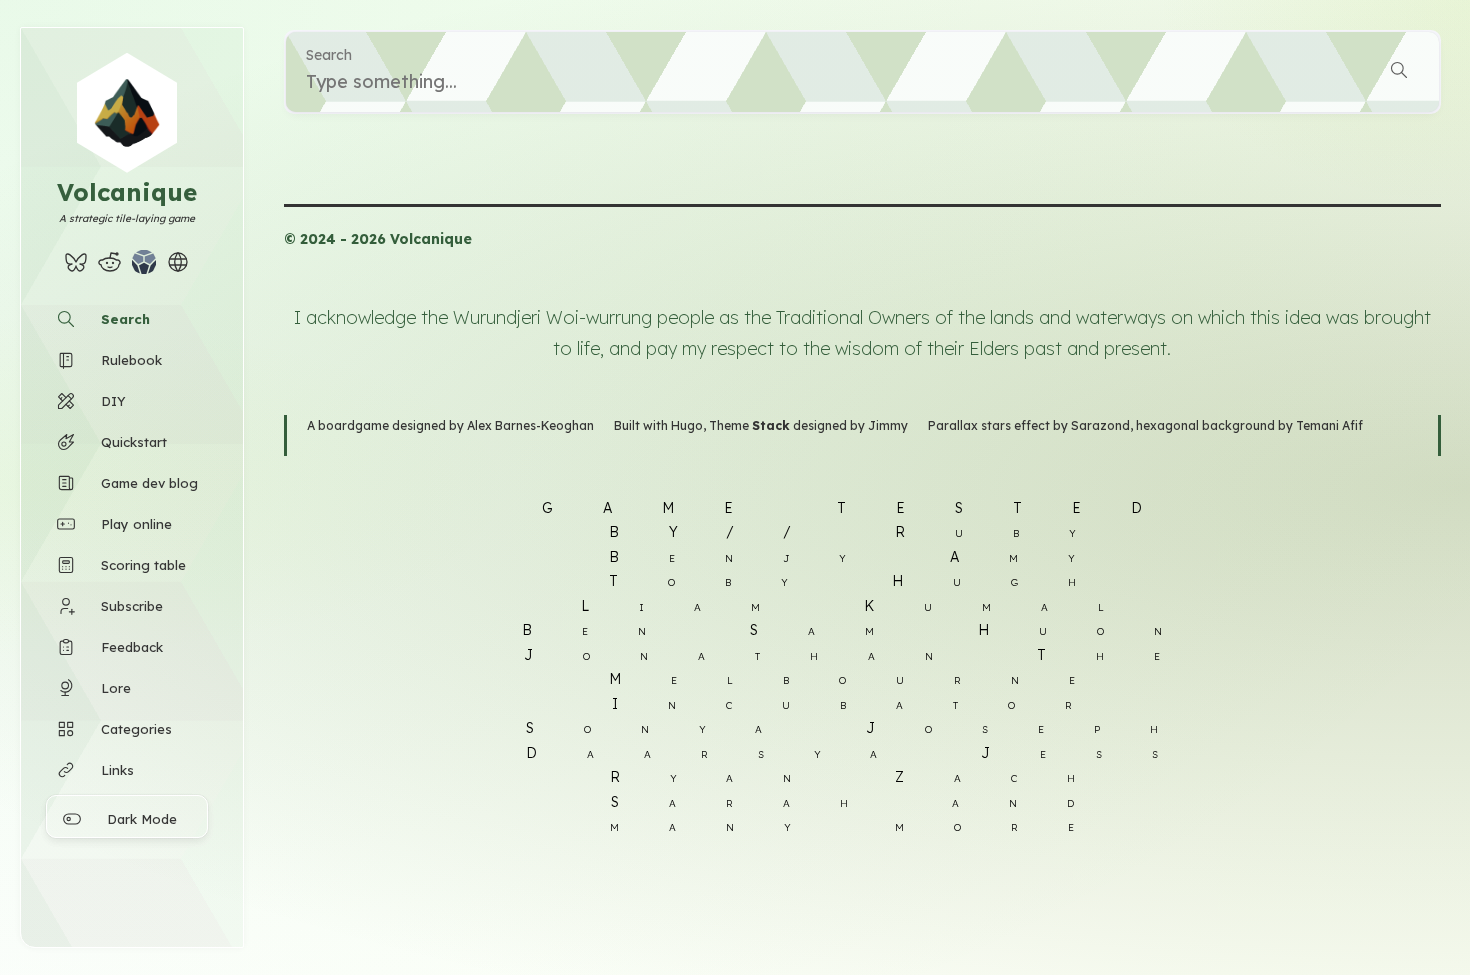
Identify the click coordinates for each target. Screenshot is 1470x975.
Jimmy (888, 425)
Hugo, (690, 425)
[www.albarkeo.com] (178, 268)
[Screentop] (144, 268)
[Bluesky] (76, 268)
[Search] (1399, 72)
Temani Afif (1329, 425)
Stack (771, 425)
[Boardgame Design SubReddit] (110, 268)
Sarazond (1100, 425)
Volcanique (127, 192)
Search (329, 55)
